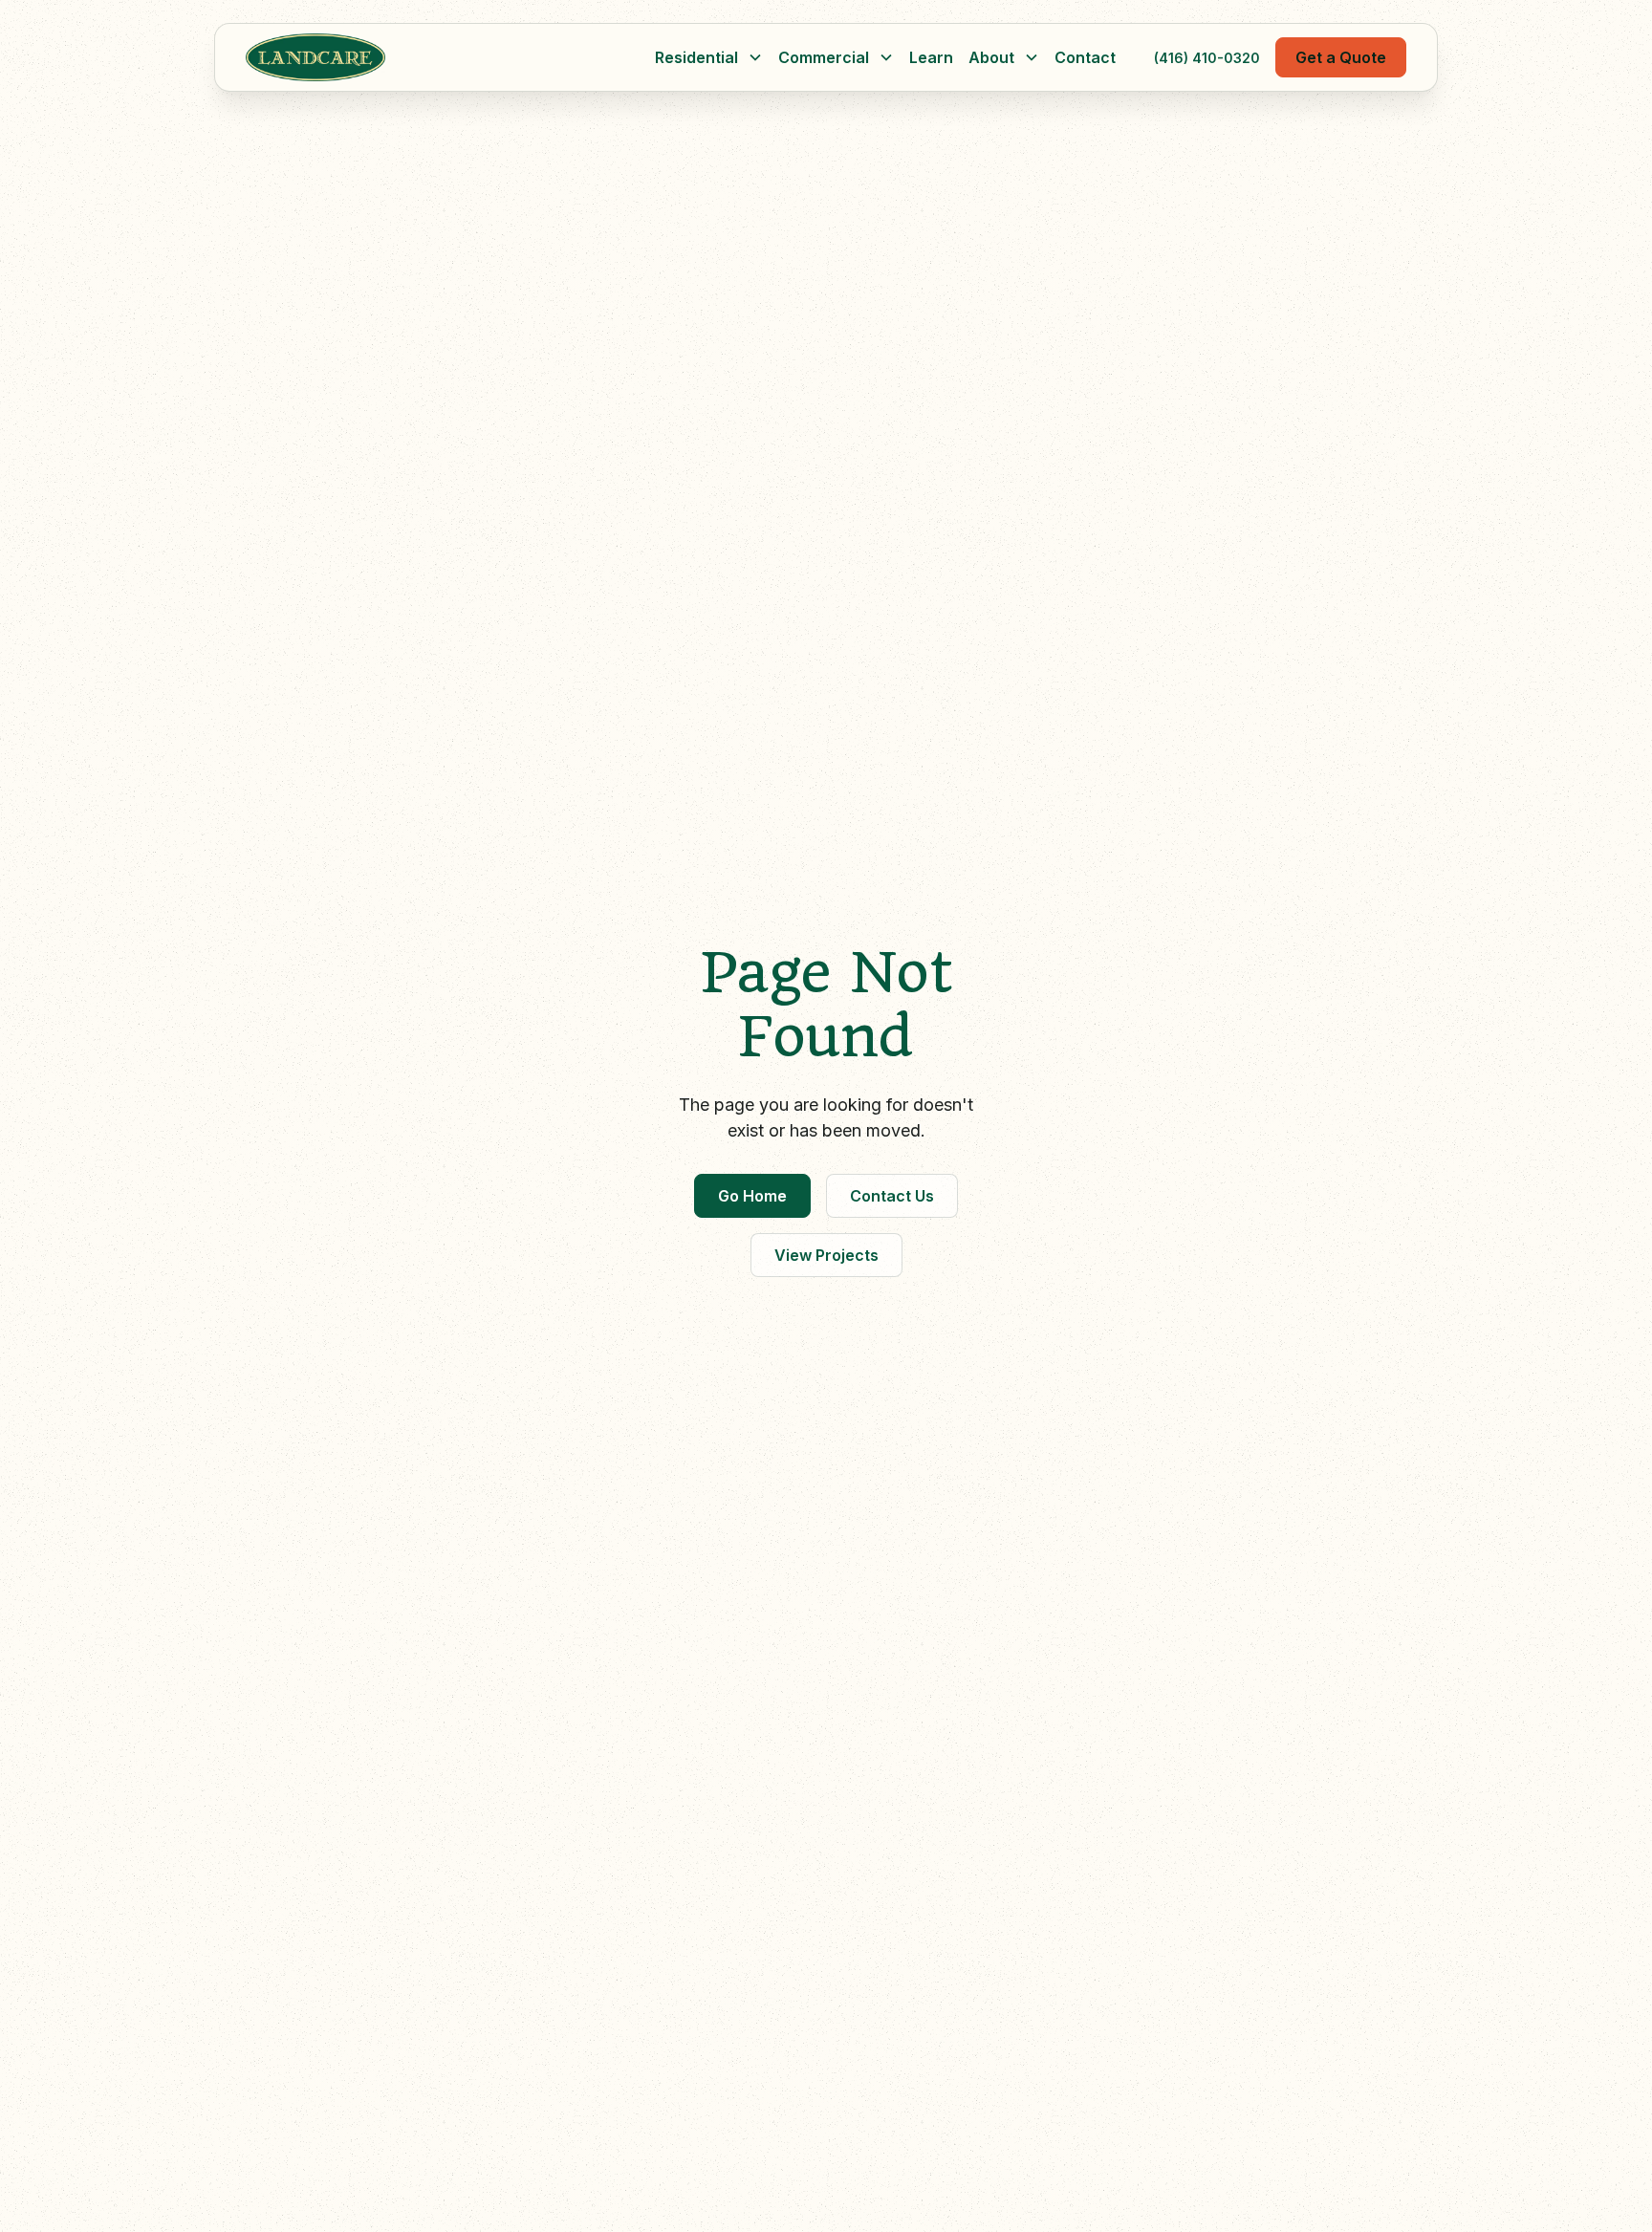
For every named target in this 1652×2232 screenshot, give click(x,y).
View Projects (826, 1255)
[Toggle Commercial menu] (886, 57)
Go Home (752, 1196)
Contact (1085, 57)
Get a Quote (1341, 57)
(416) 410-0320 (1207, 58)
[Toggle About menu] (1032, 57)
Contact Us (892, 1196)
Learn (931, 57)
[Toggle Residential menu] (755, 57)
